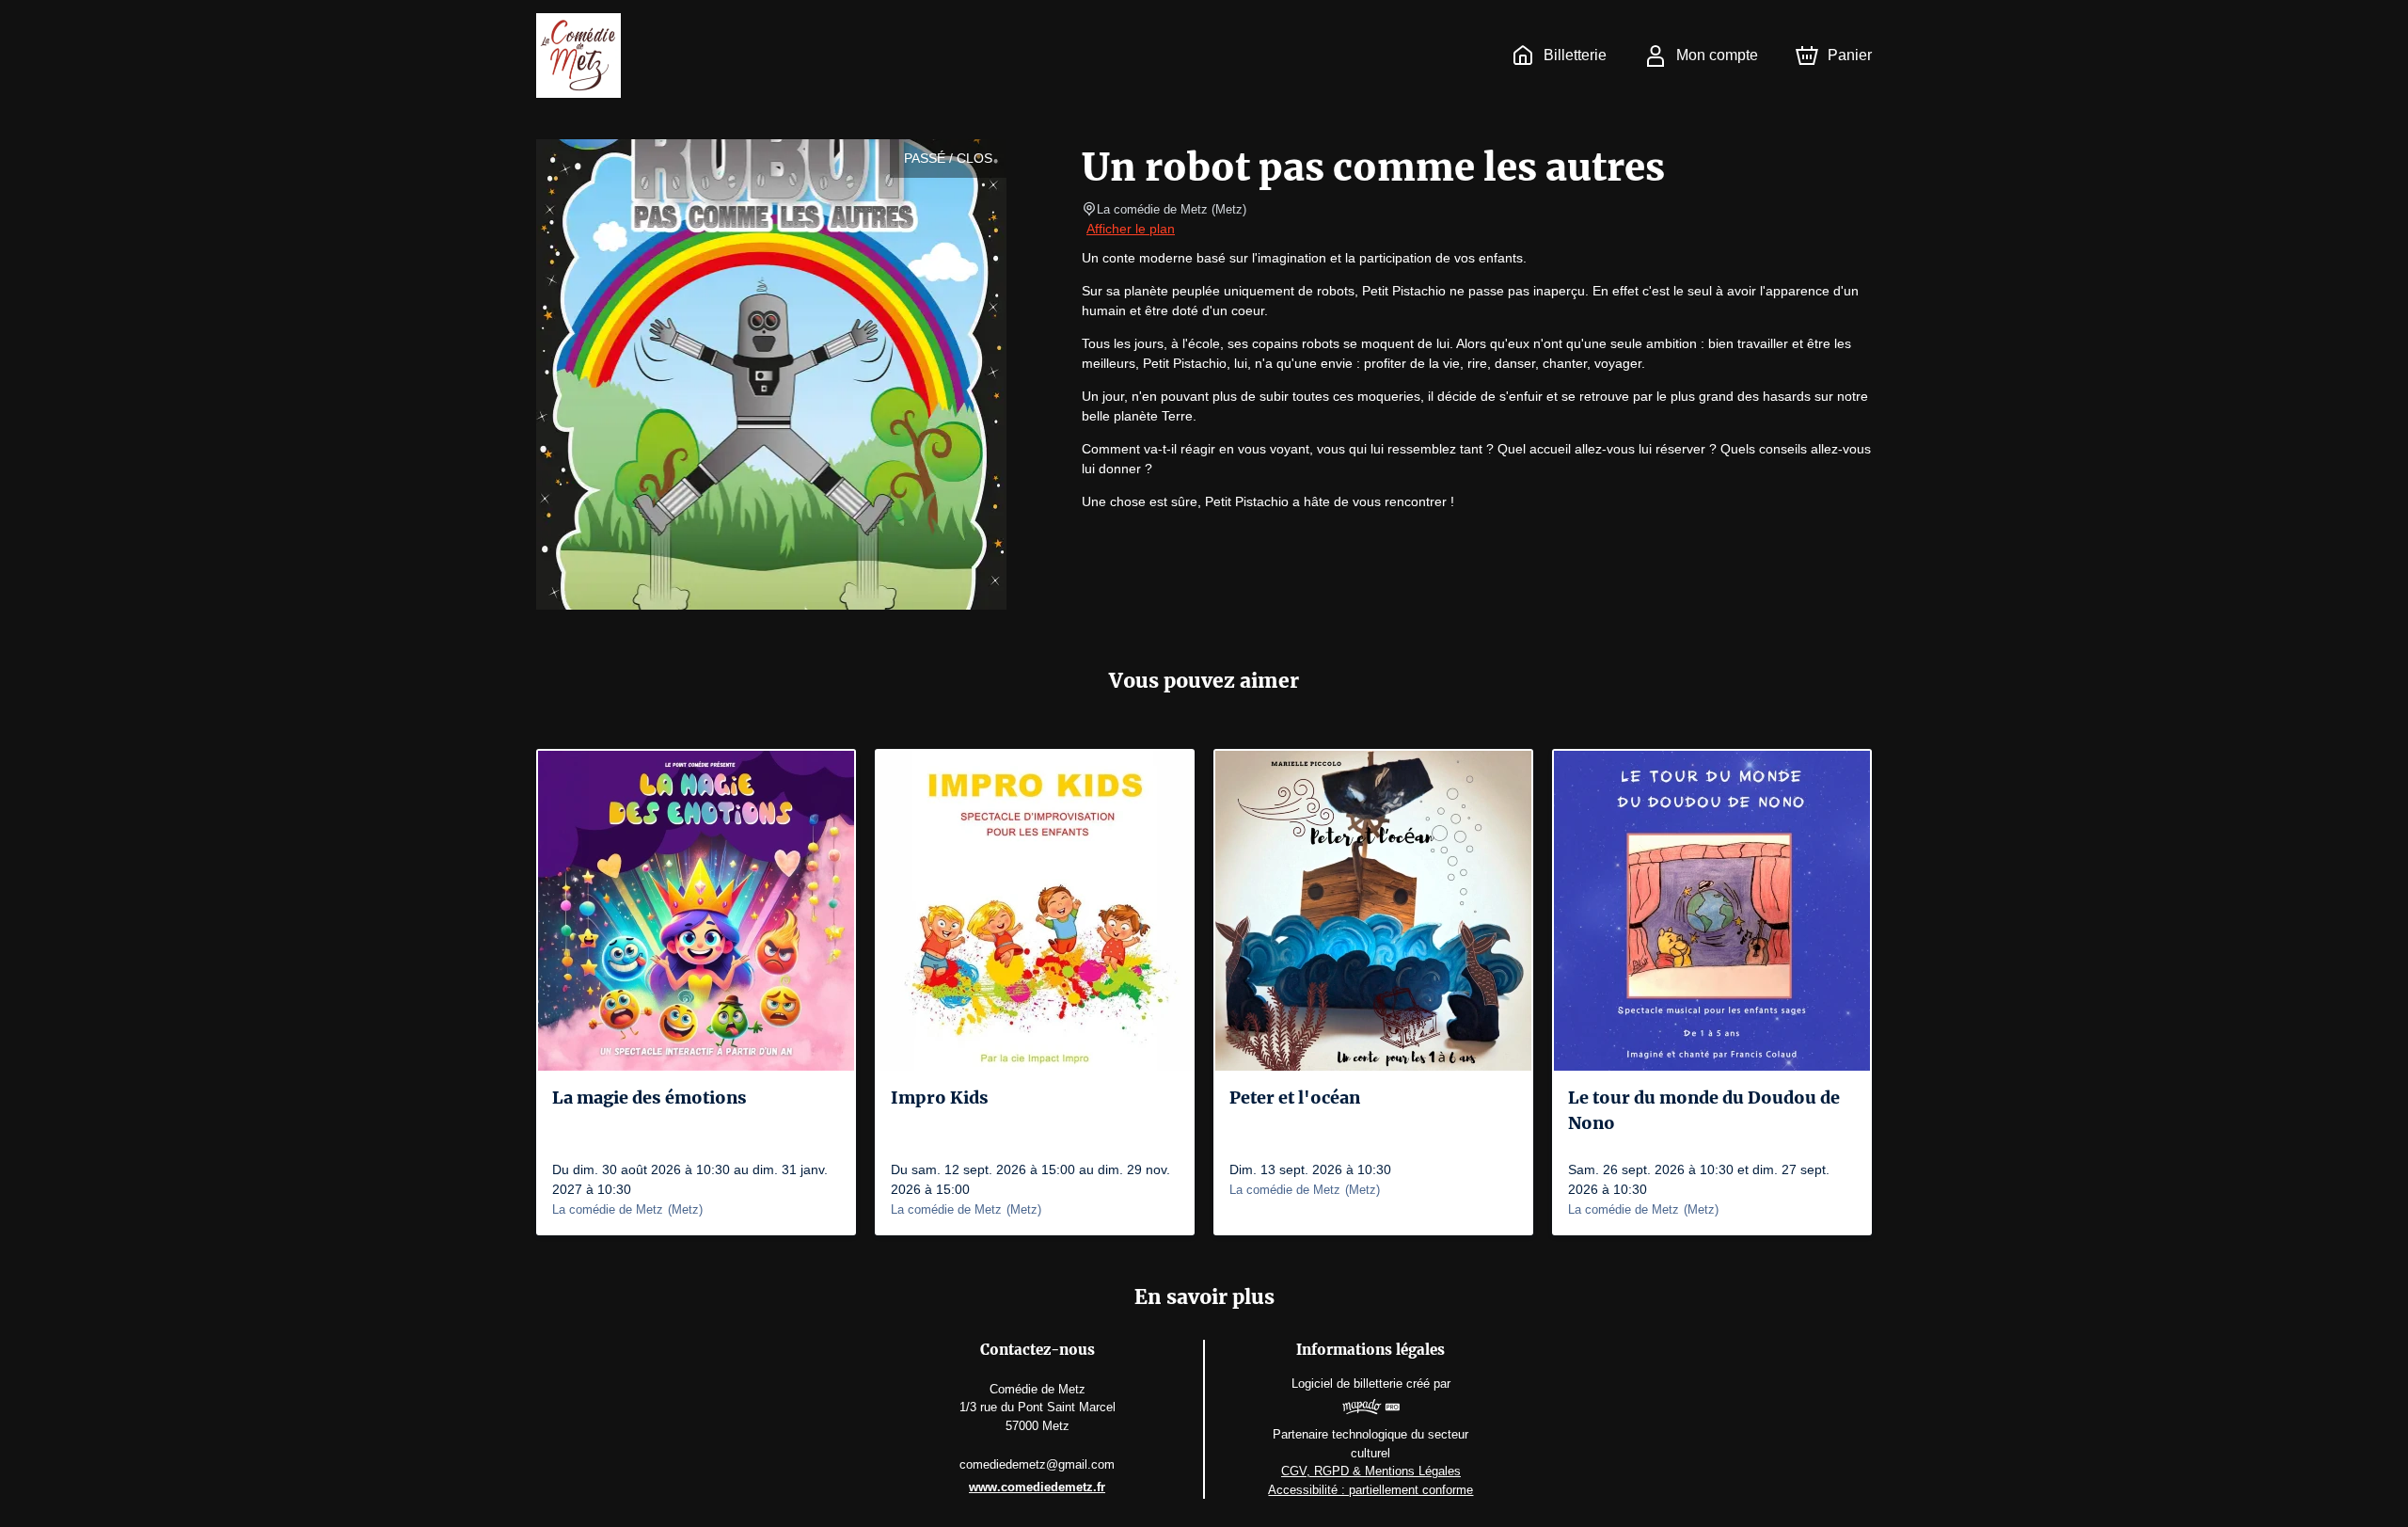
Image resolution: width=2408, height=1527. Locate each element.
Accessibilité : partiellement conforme (1370, 1490)
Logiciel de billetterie (1347, 1384)
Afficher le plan (1131, 229)
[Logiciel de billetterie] (1371, 1409)
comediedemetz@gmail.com (1037, 1464)
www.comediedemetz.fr (1037, 1487)
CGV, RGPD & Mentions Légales (1371, 1471)
